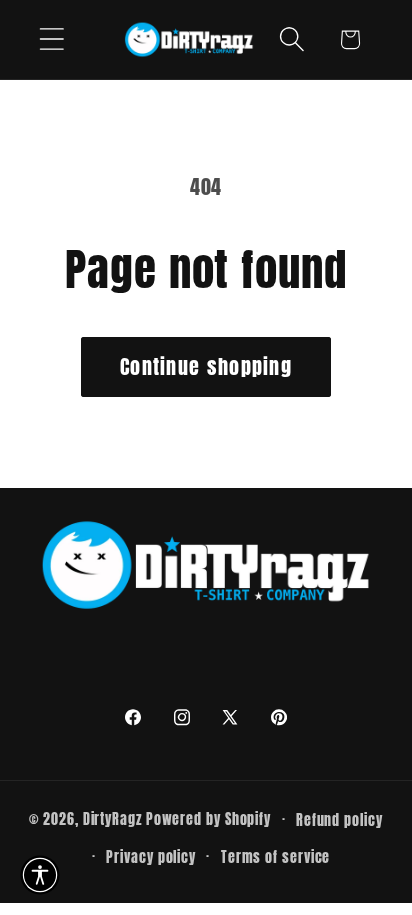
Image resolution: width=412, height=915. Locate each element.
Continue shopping (206, 366)
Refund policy (339, 820)
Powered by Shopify (208, 819)
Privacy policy (151, 857)
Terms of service (276, 857)
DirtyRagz (112, 819)
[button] (51, 39)
